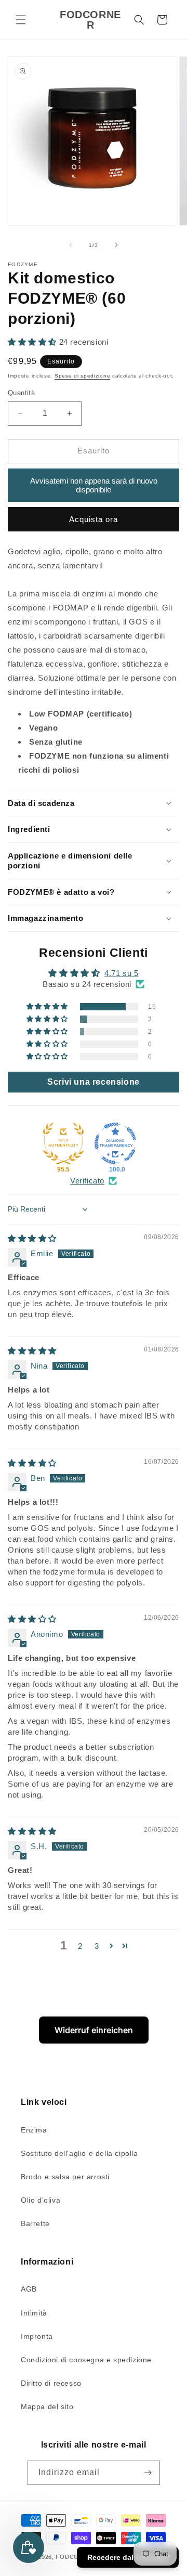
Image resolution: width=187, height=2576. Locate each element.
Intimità (34, 2313)
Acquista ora (94, 519)
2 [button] (80, 1946)
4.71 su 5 (121, 973)
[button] (21, 20)
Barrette (35, 2223)
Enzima (34, 2130)
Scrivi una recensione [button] (94, 1082)
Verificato (87, 1181)
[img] (32, 1238)
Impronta (37, 2336)
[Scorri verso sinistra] (71, 245)
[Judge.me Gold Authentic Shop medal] (63, 1143)
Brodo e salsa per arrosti (65, 2177)
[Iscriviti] (148, 2473)
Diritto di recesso (51, 2383)
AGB (29, 2289)
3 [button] (97, 1946)
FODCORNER (76, 2557)
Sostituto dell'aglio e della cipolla (79, 2153)
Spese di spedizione (82, 376)
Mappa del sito (47, 2406)
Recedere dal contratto (128, 2557)
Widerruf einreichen (94, 2030)
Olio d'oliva (41, 2200)
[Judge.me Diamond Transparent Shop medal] (115, 1143)
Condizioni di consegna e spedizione (86, 2360)
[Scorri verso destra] (116, 245)
